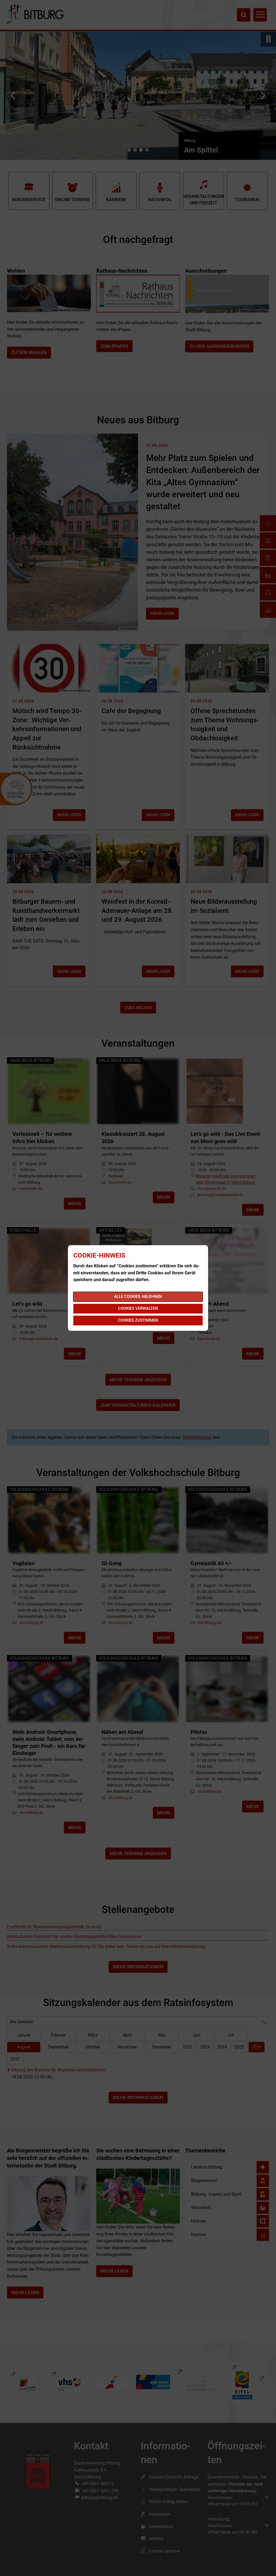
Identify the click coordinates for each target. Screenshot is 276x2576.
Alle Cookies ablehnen (138, 1297)
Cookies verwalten (138, 1308)
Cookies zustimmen (138, 1320)
